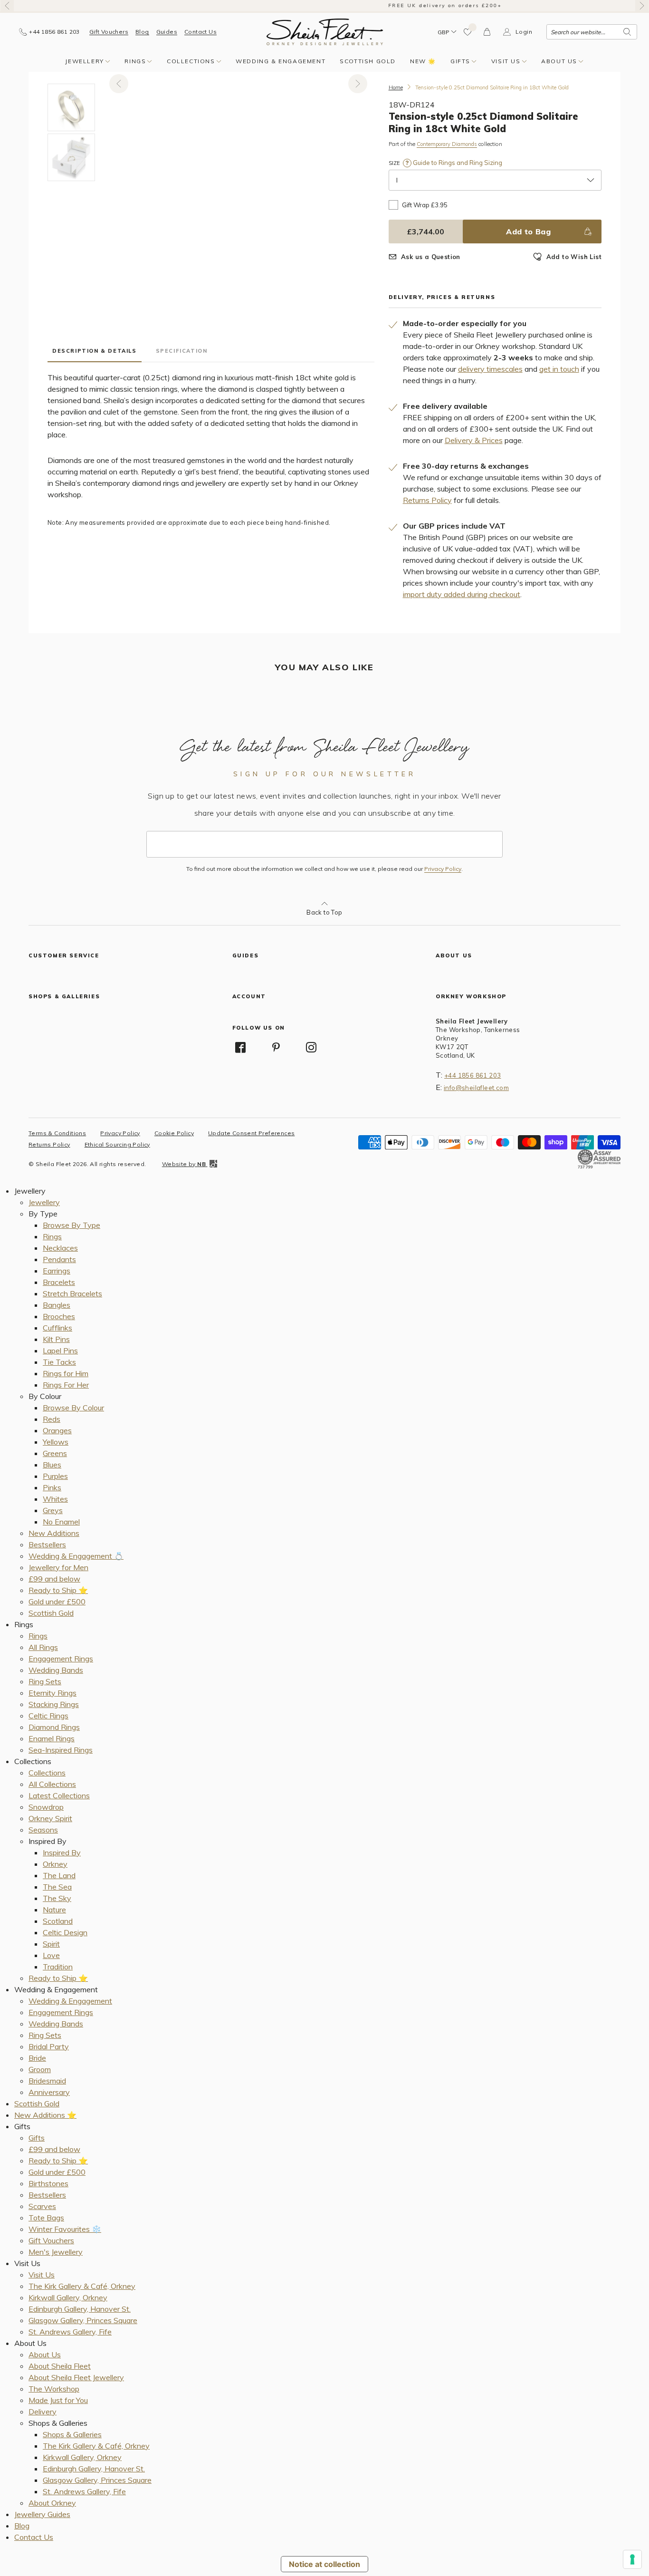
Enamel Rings (52, 1738)
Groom (40, 2069)
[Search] (627, 32)
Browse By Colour (73, 1408)
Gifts (460, 61)
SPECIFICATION (182, 351)
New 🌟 (423, 61)
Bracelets (59, 1282)
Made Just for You (58, 2400)
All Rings (43, 1647)
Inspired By (62, 1852)
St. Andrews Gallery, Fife (70, 2332)
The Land (59, 1875)
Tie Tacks (59, 1362)
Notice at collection (324, 2564)
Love (51, 1955)
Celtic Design (65, 1932)
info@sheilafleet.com (476, 1088)
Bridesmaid (47, 2081)
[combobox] (592, 32)
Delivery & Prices (474, 440)
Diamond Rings (54, 1727)
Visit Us (506, 61)
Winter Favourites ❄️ (65, 2229)
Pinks (52, 1487)
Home (396, 87)
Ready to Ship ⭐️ (58, 1590)
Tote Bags (46, 2218)
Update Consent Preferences (251, 1133)
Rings (135, 61)
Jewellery (84, 61)
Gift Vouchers (109, 32)
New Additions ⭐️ (45, 2115)
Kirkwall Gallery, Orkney (68, 2297)
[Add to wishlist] (468, 32)
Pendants (59, 1259)
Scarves (42, 2206)
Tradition (58, 1967)
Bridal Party (49, 2046)
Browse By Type (72, 1225)
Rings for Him (66, 1373)
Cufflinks (57, 1328)
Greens (55, 1453)
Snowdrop (46, 1807)
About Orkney (52, 2503)
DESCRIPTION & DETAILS (95, 351)
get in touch (559, 369)
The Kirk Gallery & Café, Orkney (82, 2286)
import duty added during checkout (462, 594)
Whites (55, 1499)
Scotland (58, 1921)
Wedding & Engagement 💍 (76, 1556)
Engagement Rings (61, 1659)
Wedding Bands (56, 1670)
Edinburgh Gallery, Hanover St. (80, 2309)
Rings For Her (66, 1385)
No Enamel (61, 1522)
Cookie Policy (174, 1133)
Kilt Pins (56, 1339)
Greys (53, 1510)
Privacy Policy (443, 869)
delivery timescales (490, 369)
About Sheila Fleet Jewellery (76, 2377)
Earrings (57, 1271)
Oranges (57, 1430)
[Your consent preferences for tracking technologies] (632, 2559)
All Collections (52, 1784)
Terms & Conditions (57, 1133)
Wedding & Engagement (281, 61)
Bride (37, 2058)
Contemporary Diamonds (447, 144)
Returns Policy (427, 500)
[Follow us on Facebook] (241, 1047)
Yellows (56, 1442)
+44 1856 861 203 (472, 1075)
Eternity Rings (52, 1693)
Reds (52, 1419)
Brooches (59, 1316)
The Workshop (54, 2389)
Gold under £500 (57, 1602)
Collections (191, 61)
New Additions (54, 1533)
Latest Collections (59, 1795)
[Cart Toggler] (487, 32)
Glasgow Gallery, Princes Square (83, 2320)
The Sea (57, 1887)
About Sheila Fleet (60, 2366)
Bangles (57, 1305)
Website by (184, 1164)
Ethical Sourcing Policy (117, 1144)
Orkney (55, 1864)
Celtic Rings (48, 1716)
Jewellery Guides (42, 2514)
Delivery (43, 2412)
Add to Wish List (574, 257)
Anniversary (49, 2092)
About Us (559, 61)
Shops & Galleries (72, 2434)
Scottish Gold (368, 61)
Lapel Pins (60, 1351)
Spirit (51, 1944)
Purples (55, 1476)
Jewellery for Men (58, 1567)
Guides (167, 32)
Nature (54, 1910)
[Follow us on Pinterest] (276, 1047)
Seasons (43, 1830)
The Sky (57, 1898)
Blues (52, 1465)
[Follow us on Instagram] (312, 1047)
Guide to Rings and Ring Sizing (457, 163)
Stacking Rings (54, 1704)
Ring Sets (45, 1681)
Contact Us (200, 32)
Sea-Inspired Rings (61, 1750)
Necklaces (60, 1248)
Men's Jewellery (56, 2252)
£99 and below (54, 1579)
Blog (142, 32)
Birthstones (48, 2183)
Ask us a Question (431, 257)
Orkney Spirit (50, 1818)
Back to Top (324, 912)
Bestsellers (47, 1544)
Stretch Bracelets (72, 1293)
